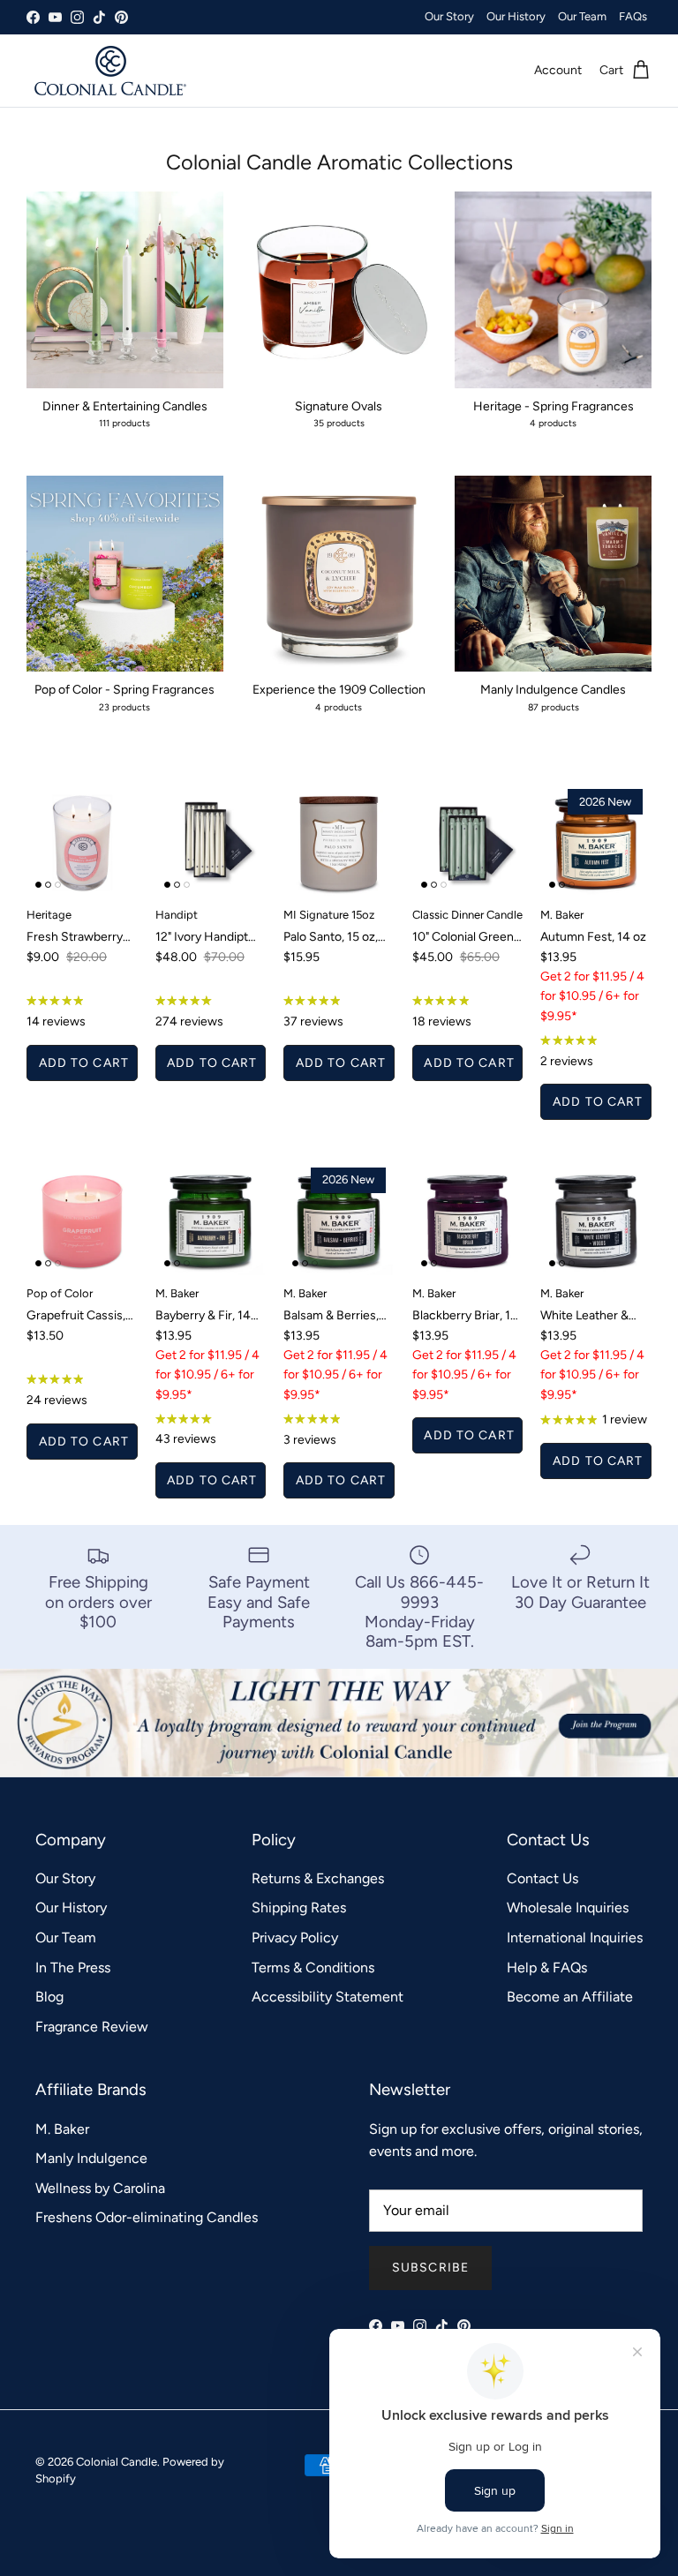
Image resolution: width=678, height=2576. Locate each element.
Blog (49, 1997)
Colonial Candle (117, 2462)
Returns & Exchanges (318, 1878)
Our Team (582, 16)
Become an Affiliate (570, 1997)
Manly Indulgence (91, 2158)
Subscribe (430, 2268)
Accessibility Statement (328, 1997)
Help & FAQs (547, 1968)
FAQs (633, 16)
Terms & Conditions (313, 1968)
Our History (516, 16)
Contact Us (542, 1878)
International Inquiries (575, 1938)
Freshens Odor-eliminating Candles (147, 2217)
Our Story (449, 16)
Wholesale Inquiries (568, 1908)
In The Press (73, 1968)
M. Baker (62, 2129)
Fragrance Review (92, 2027)
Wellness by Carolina (100, 2188)
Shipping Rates (299, 1908)
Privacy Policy (295, 1938)
